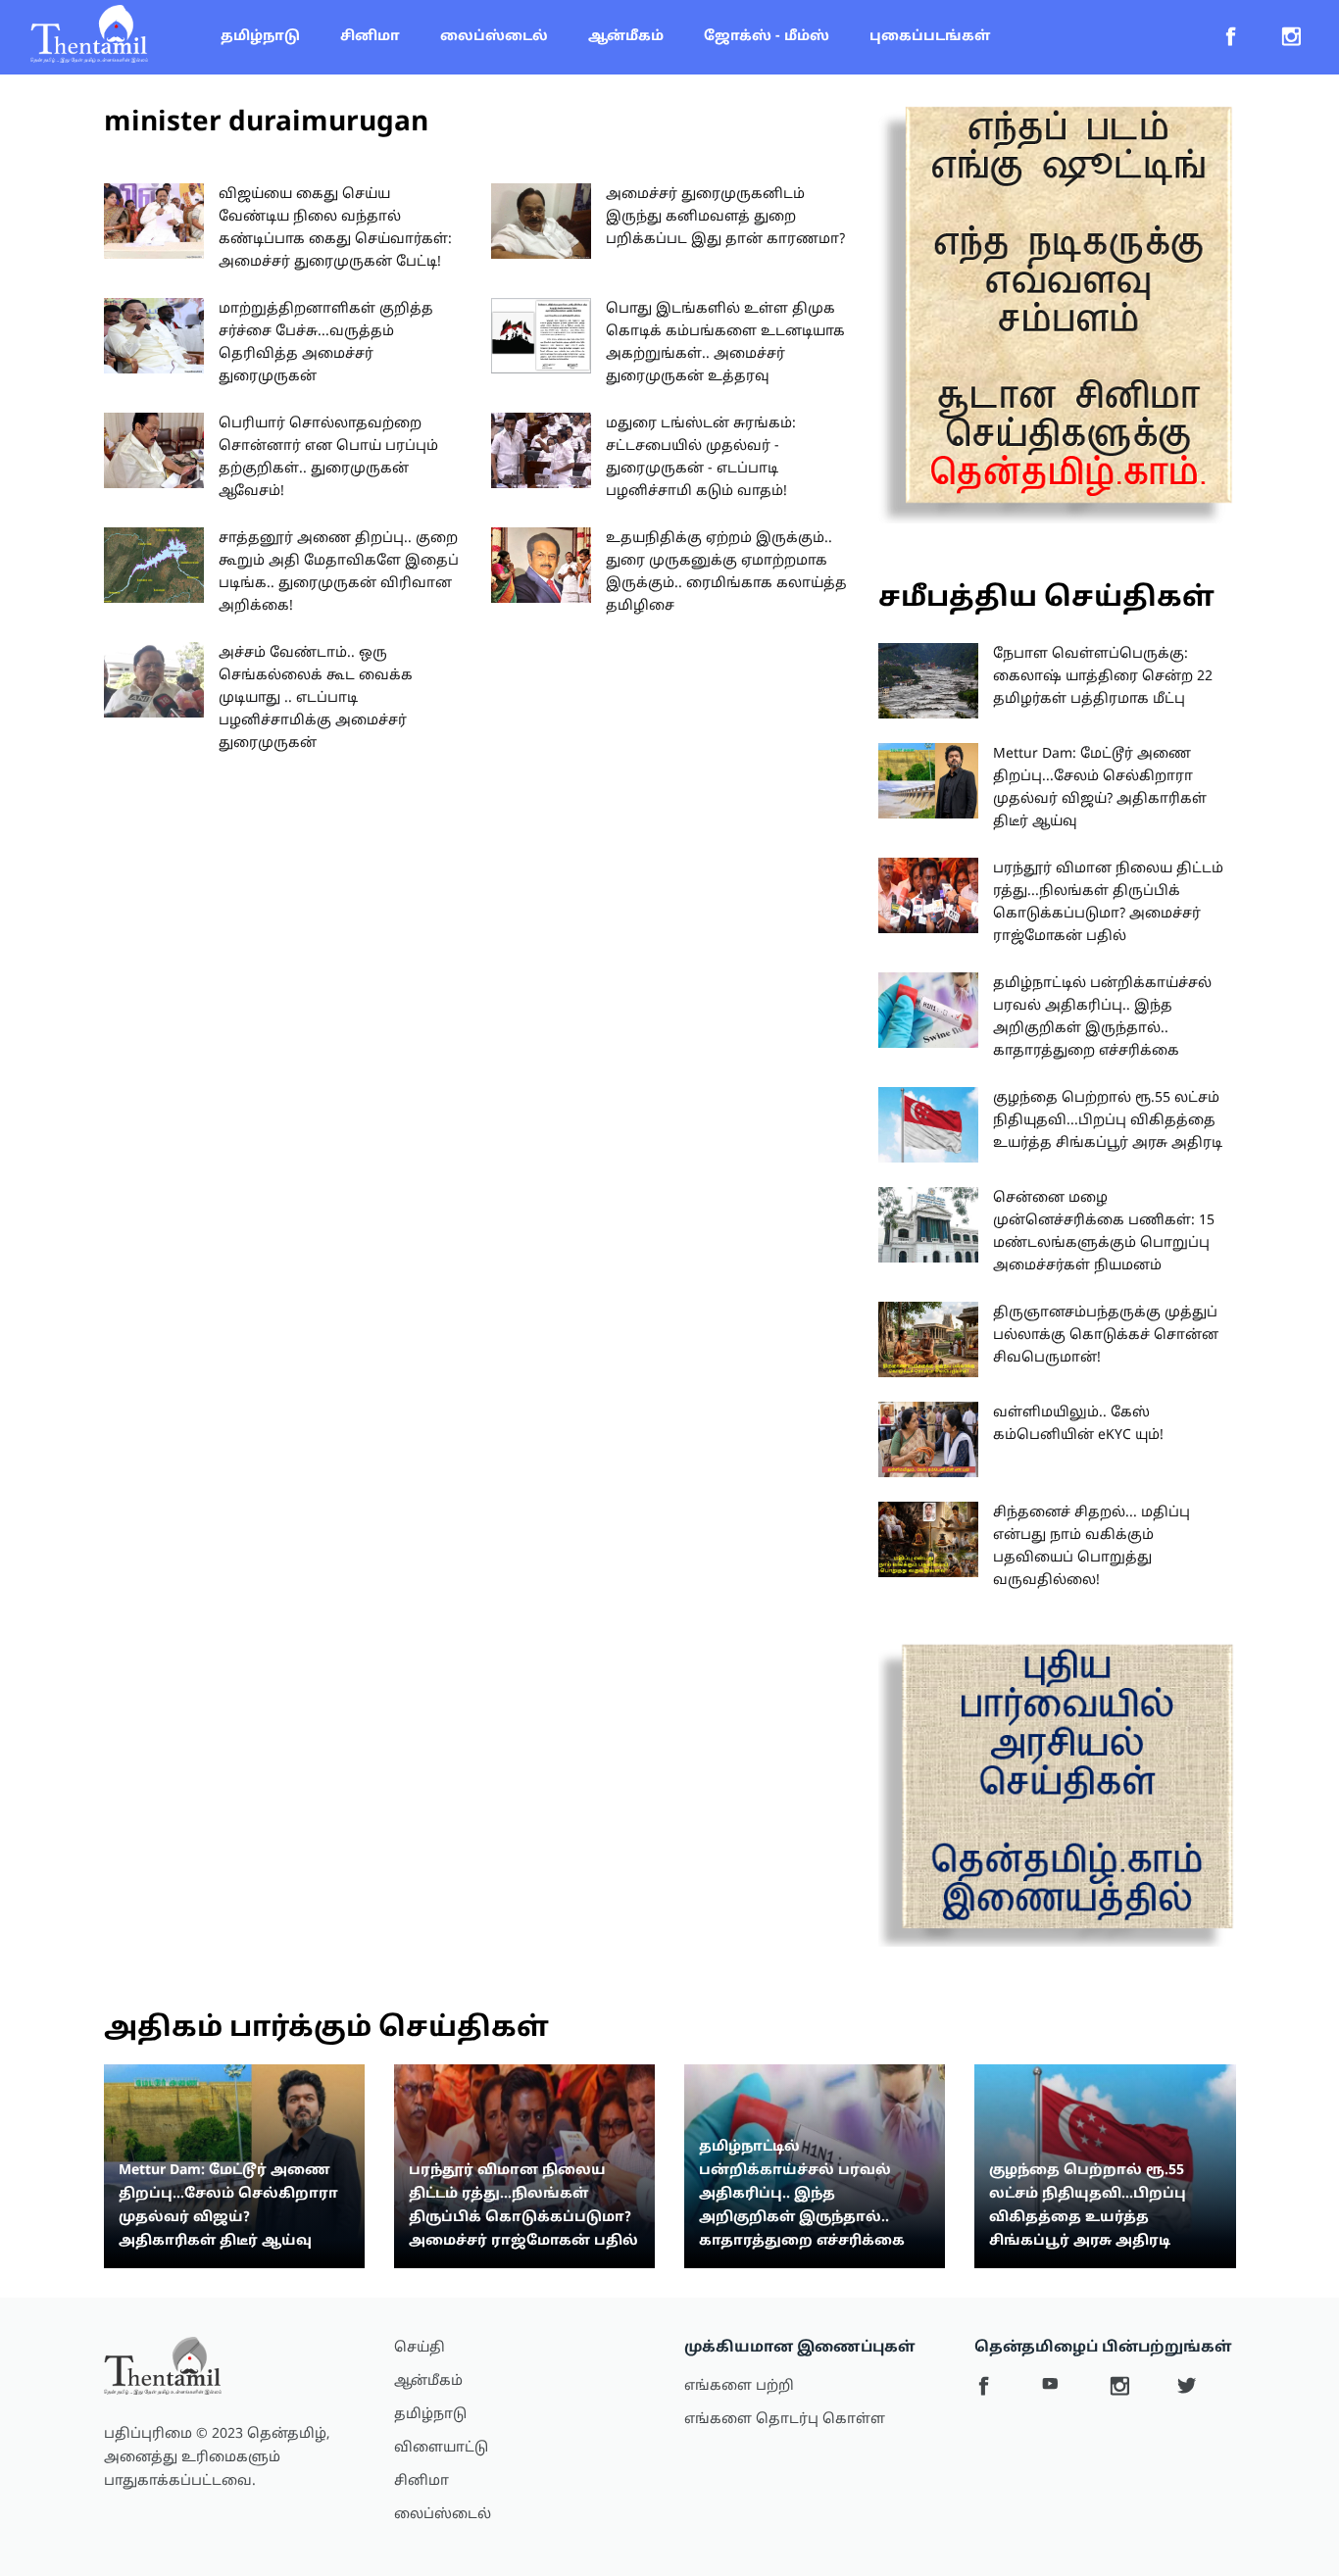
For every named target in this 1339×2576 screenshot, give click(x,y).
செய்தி (420, 2348)
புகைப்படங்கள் (930, 37)
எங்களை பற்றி (739, 2386)
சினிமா (370, 37)
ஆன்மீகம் (626, 37)
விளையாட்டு (441, 2448)
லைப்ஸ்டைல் (494, 37)
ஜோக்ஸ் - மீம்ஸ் (767, 37)
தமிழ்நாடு (260, 37)
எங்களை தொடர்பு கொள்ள (785, 2420)
